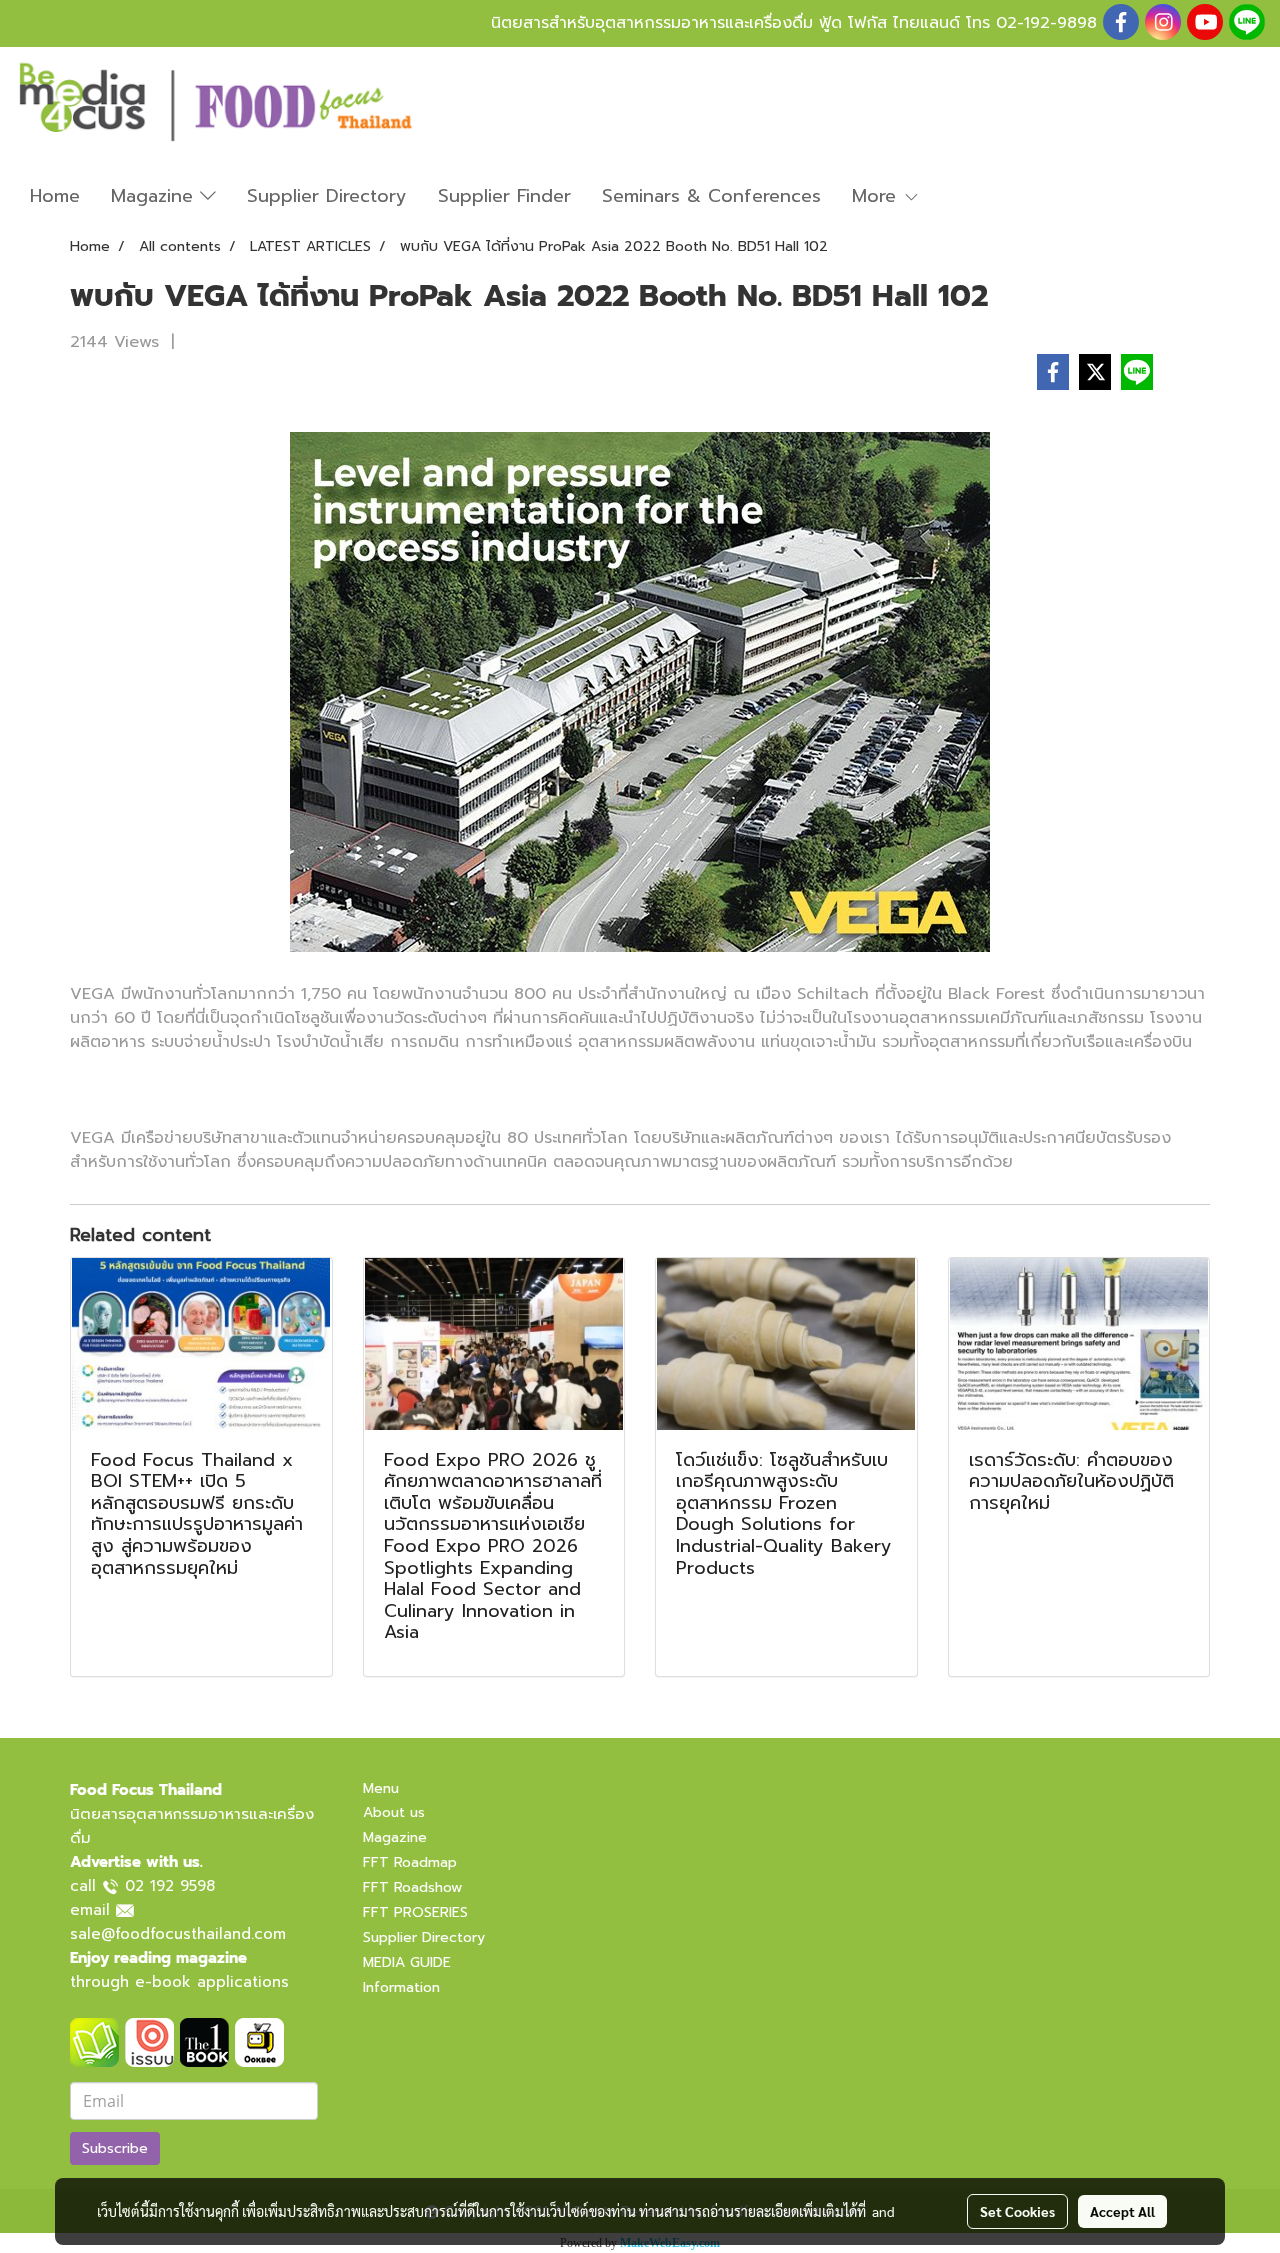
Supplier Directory (327, 196)
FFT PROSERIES (415, 1912)
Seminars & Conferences (711, 196)
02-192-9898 (1046, 23)
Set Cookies (1017, 2211)
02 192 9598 (170, 1886)
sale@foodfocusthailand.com (178, 1934)
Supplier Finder (504, 196)
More (877, 196)
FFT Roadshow (412, 1887)
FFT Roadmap (410, 1862)
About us (394, 1812)
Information (401, 1987)
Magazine (155, 196)
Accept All (1122, 2211)
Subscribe (115, 2148)
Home (55, 196)
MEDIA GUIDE (407, 1962)
